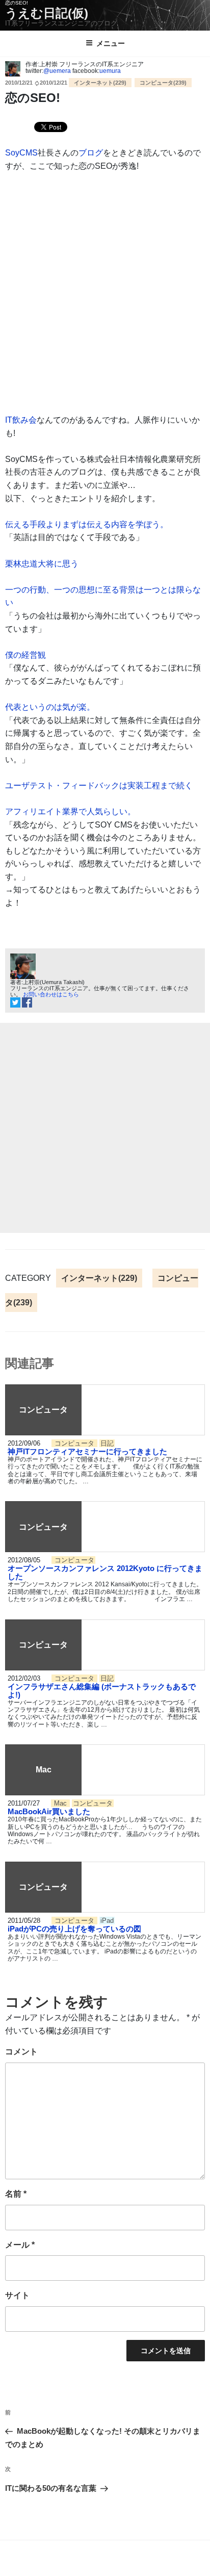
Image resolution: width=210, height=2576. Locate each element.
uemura (110, 71)
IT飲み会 (21, 420)
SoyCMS (21, 153)
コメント (21, 2052)
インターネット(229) (100, 83)
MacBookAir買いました (49, 1811)
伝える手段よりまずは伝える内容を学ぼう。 (87, 524)
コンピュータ (75, 1443)
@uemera (57, 71)
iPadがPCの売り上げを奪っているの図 (74, 1929)
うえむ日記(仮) (47, 13)
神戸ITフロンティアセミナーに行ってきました (87, 1451)
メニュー (111, 43)
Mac (61, 1803)
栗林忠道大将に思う (42, 564)
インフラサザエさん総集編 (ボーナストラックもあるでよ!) (102, 1691)
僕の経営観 (25, 655)
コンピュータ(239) (163, 83)
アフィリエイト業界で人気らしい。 (70, 812)
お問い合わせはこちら (51, 994)
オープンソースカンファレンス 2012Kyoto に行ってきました (105, 1572)
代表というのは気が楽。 (50, 707)
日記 (107, 1443)
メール (20, 2245)
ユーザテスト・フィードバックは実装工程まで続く (99, 785)
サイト (17, 2295)
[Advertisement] (105, 1128)
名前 (16, 2194)
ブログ (91, 153)
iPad (107, 1921)
